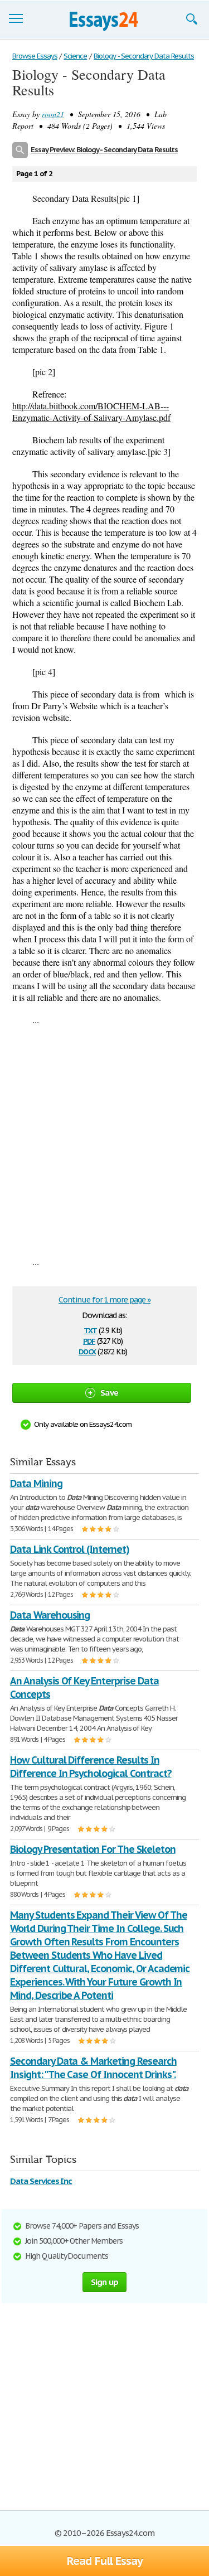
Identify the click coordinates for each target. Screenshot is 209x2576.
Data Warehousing (50, 1615)
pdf (89, 1340)
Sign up (105, 2282)
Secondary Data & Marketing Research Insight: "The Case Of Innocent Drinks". (93, 2068)
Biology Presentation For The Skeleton (93, 1849)
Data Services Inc (41, 2181)
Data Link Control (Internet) (70, 1549)
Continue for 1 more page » (104, 1300)
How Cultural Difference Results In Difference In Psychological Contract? (91, 1767)
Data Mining (36, 1483)
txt (90, 1330)
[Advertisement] (104, 1141)
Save (109, 1393)
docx (87, 1351)
